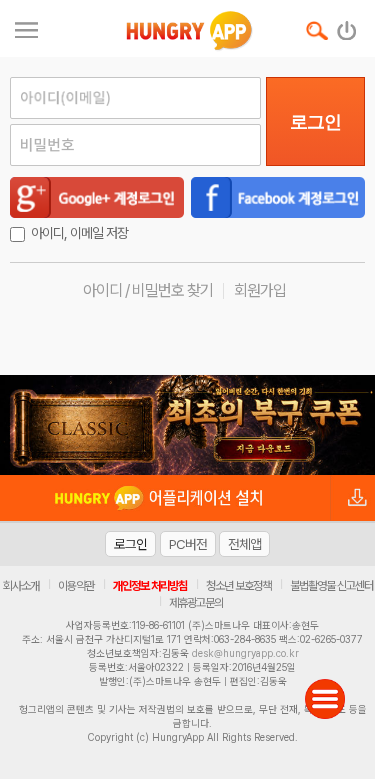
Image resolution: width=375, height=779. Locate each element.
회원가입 (260, 290)
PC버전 (188, 544)
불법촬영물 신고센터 (331, 586)
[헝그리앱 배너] (187, 425)
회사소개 (21, 586)
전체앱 (244, 544)
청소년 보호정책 (238, 586)
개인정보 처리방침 (150, 586)
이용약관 (76, 586)
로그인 (315, 122)
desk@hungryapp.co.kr (245, 653)
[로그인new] (347, 26)
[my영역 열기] (26, 27)
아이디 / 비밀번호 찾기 (148, 290)
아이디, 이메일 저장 (79, 233)
